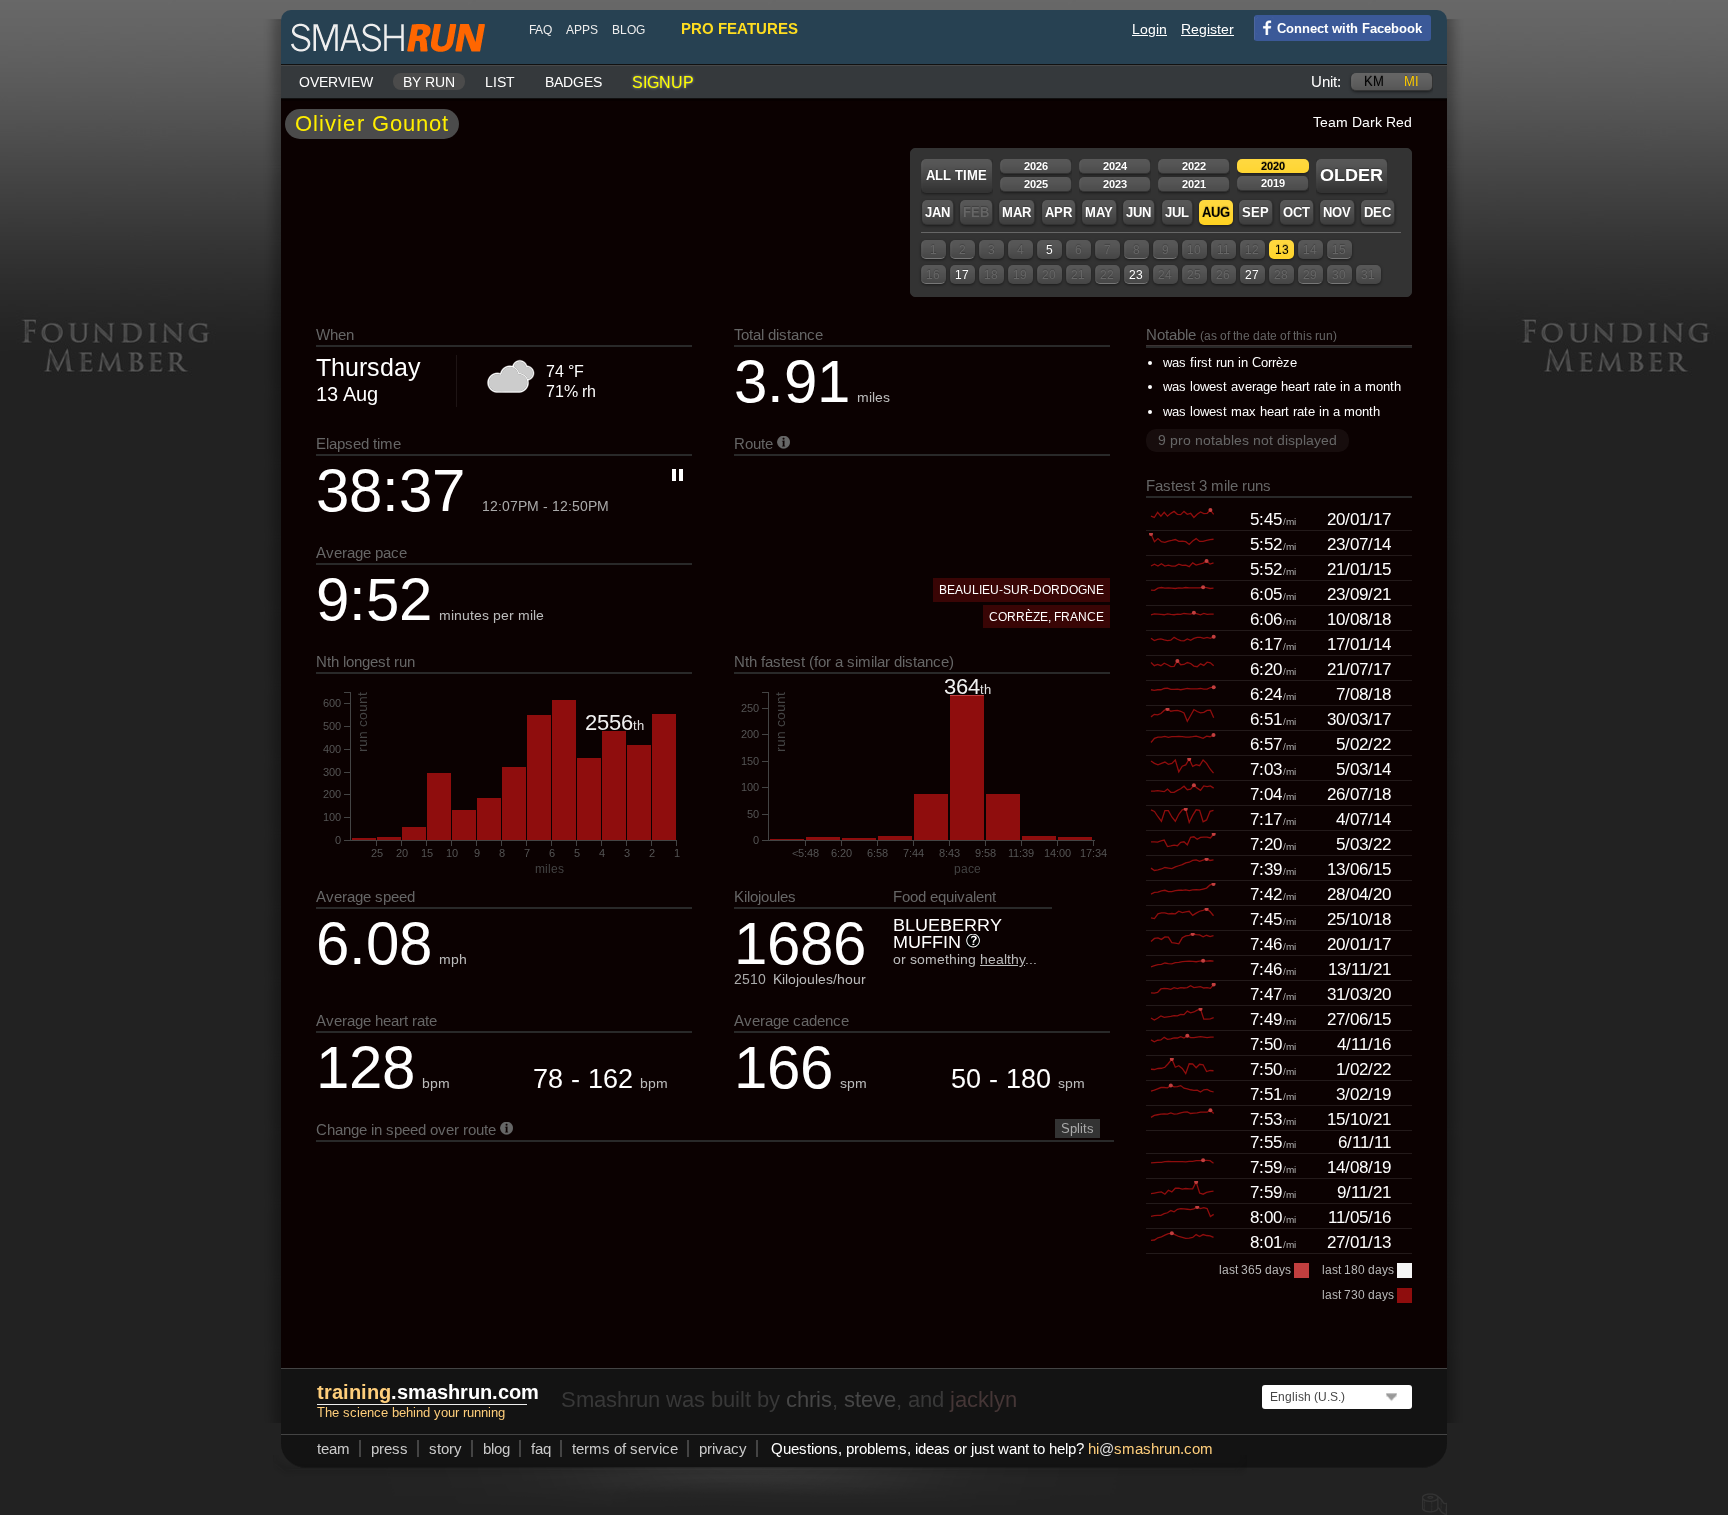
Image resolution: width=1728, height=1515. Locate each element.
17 (962, 275)
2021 (1194, 184)
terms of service (625, 1448)
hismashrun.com (1150, 1448)
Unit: (1326, 81)
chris (809, 1399)
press (389, 1448)
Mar (1016, 212)
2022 (1194, 166)
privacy (723, 1448)
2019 (1273, 183)
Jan (937, 212)
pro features (739, 28)
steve (870, 1399)
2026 (1036, 166)
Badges (573, 82)
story (445, 1448)
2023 (1115, 184)
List (500, 82)
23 (1136, 275)
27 (1252, 275)
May (1099, 212)
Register (1207, 29)
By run (429, 82)
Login (1149, 29)
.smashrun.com (428, 1392)
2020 (1273, 166)
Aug (1216, 212)
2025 (1036, 184)
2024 (1115, 166)
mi (1411, 81)
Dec (1377, 212)
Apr (1058, 212)
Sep (1255, 212)
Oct (1296, 212)
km (1374, 81)
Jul (1177, 212)
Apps (582, 30)
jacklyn (983, 1399)
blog (628, 30)
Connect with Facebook (1349, 28)
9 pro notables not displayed (1247, 440)
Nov (1337, 212)
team (333, 1448)
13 (1282, 250)
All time (956, 175)
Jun (1138, 212)
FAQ (540, 30)
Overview (336, 82)
